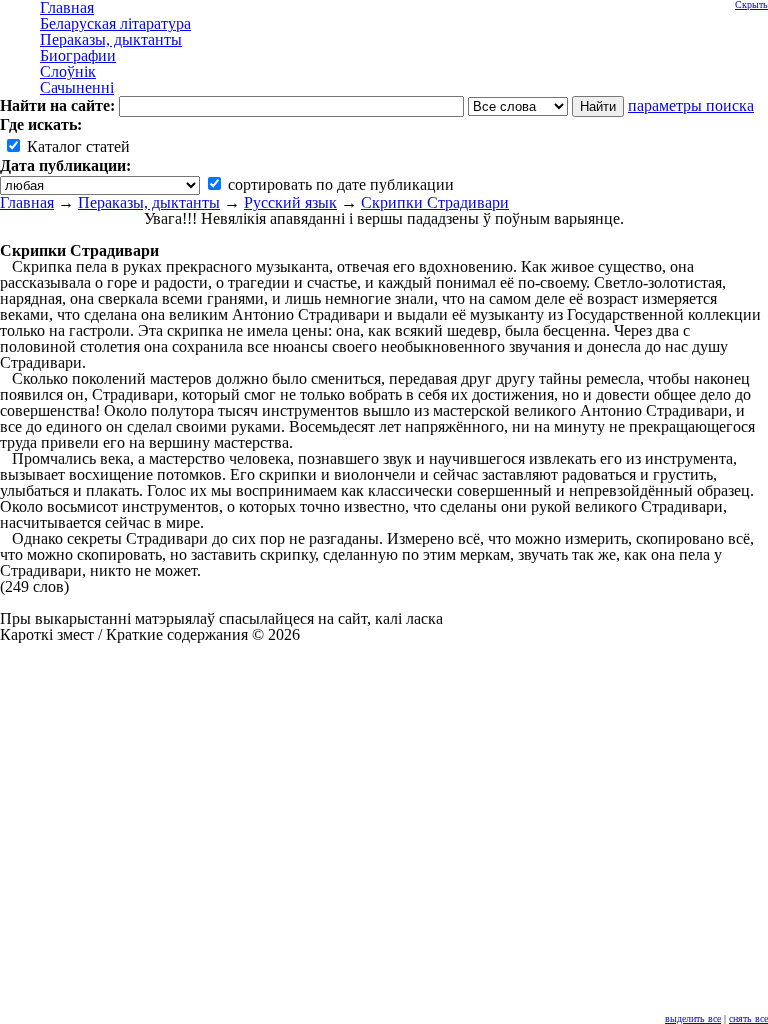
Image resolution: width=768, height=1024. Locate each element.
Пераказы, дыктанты (149, 202)
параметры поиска (691, 105)
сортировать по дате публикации (339, 184)
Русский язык (290, 202)
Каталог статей (76, 146)
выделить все (693, 1018)
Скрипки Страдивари (435, 202)
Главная (27, 202)
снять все (748, 1018)
